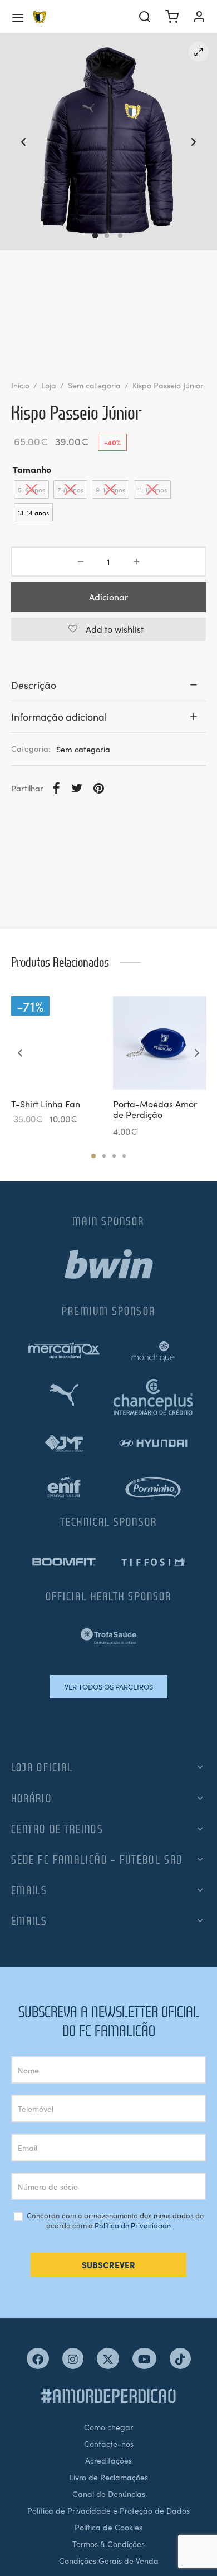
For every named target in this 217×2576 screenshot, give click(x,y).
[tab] (108, 685)
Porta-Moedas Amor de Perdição (155, 1109)
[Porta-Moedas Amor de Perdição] (160, 1043)
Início (20, 385)
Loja (49, 385)
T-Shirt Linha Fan (46, 1104)
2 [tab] (104, 1156)
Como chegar (108, 2427)
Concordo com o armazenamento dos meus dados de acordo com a (114, 2221)
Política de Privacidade (133, 2225)
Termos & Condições (108, 2544)
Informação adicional (59, 716)
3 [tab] (114, 1156)
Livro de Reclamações (109, 2477)
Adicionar (108, 597)
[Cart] (172, 17)
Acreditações (108, 2460)
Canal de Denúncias (109, 2494)
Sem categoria (94, 385)
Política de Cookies (108, 2527)
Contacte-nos (109, 2444)
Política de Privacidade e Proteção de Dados (108, 2510)
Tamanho (32, 469)
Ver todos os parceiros (109, 1686)
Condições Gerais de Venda (109, 2560)
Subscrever (108, 2265)
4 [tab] (124, 1156)
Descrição (34, 685)
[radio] (31, 489)
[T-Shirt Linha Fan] (58, 1043)
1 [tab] (93, 1156)
